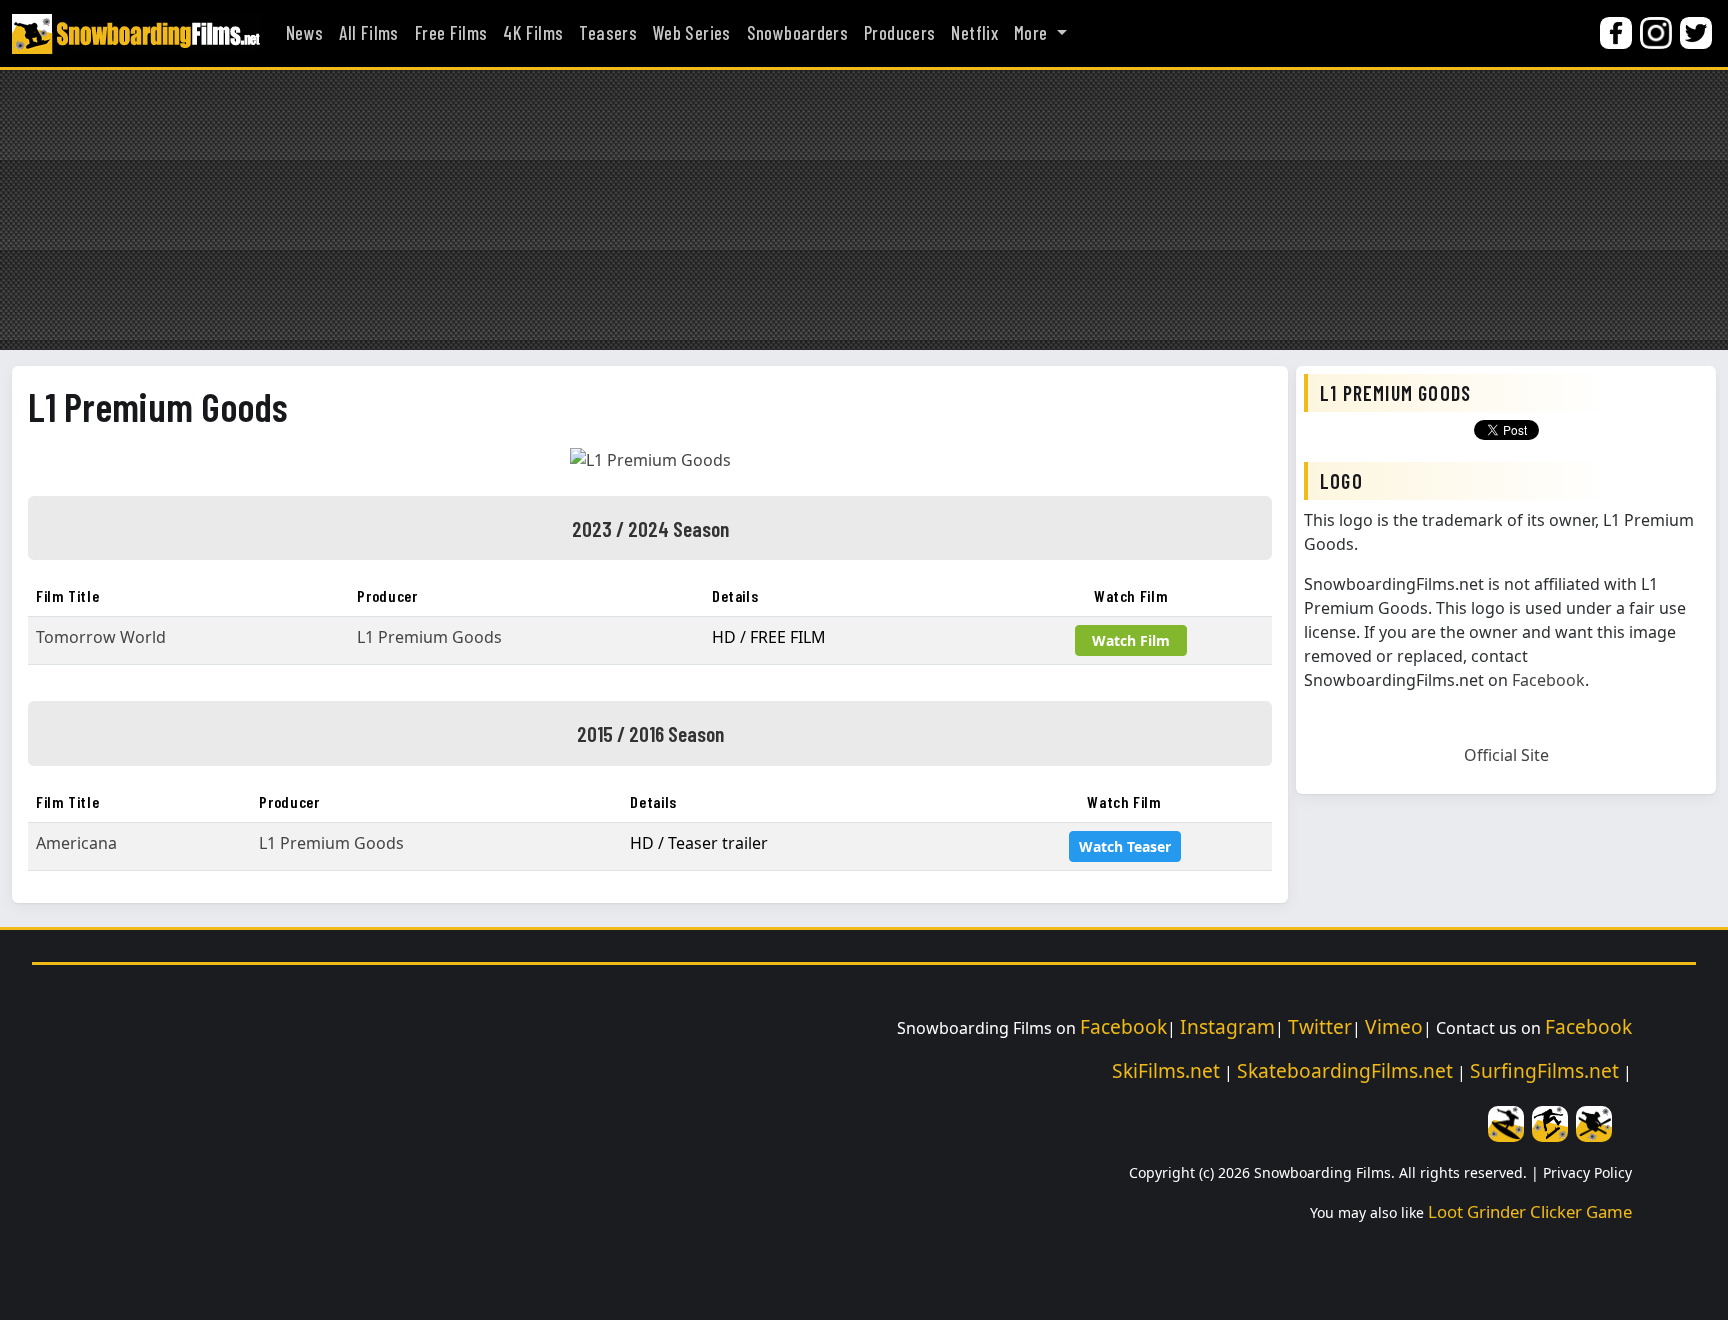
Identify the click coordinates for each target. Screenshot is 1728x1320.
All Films (368, 33)
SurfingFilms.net (1544, 1070)
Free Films (451, 33)
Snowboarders (797, 33)
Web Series (692, 33)
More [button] (1033, 33)
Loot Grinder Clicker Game (1530, 1211)
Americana (76, 843)
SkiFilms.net (1166, 1070)
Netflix (974, 33)
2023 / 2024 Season (650, 528)
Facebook (1548, 680)
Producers (899, 33)
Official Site (1506, 755)
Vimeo (1394, 1026)
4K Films (533, 33)
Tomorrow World (101, 637)
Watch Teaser (1125, 846)
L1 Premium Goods (157, 406)
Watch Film (1131, 640)
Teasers (608, 33)
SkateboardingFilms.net (1345, 1070)
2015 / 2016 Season (650, 733)
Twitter (1320, 1026)
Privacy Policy (1587, 1172)
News (304, 33)
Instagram (1227, 1026)
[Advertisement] (864, 210)
